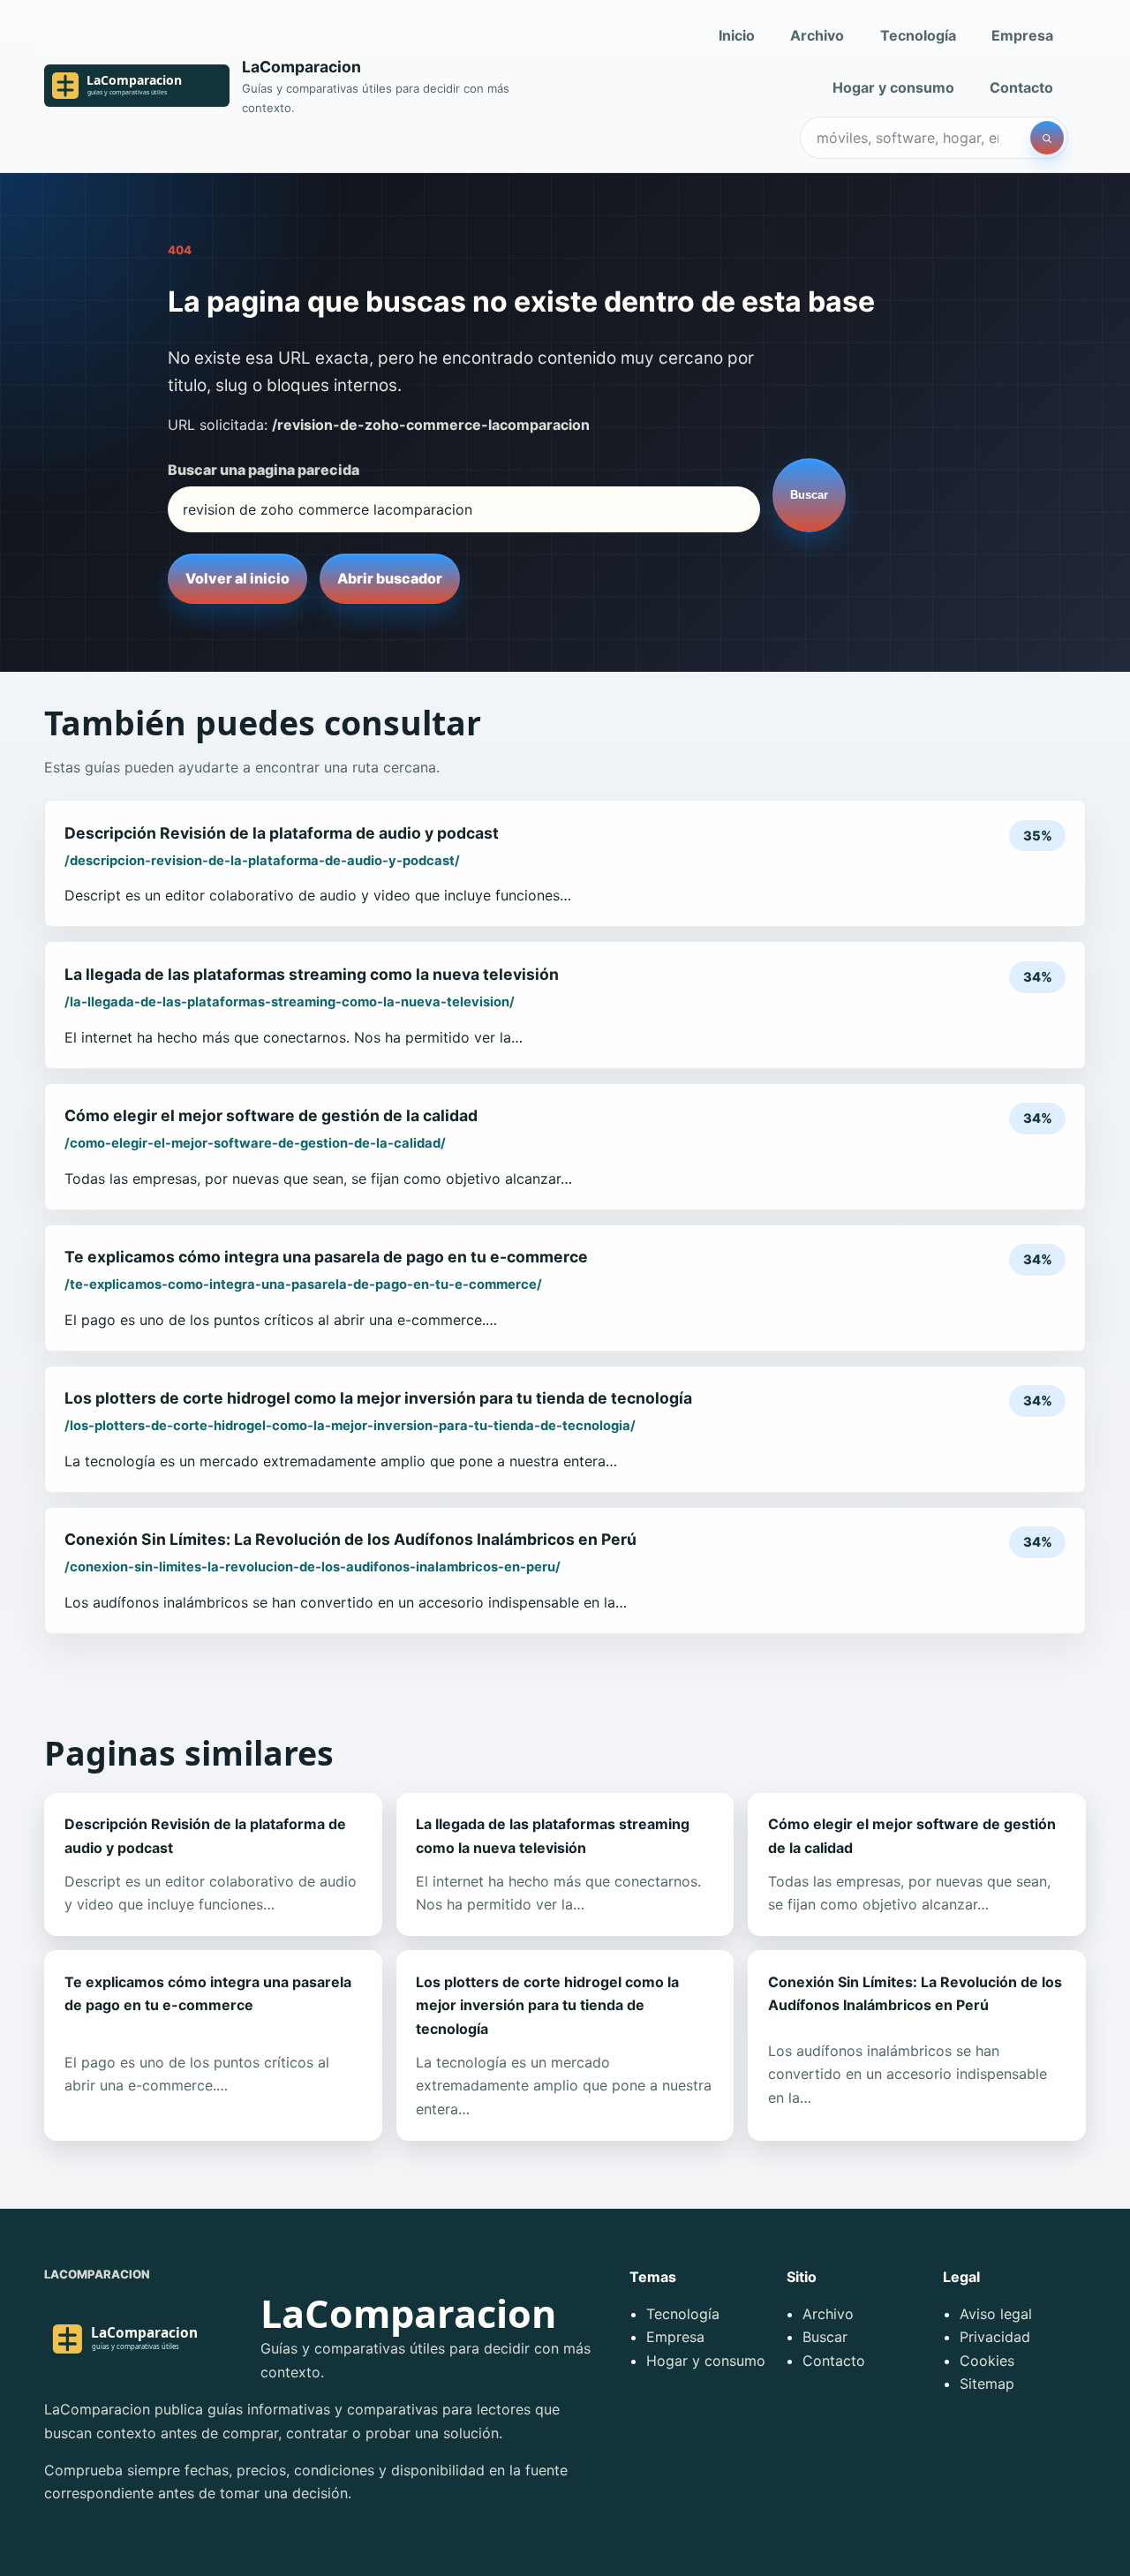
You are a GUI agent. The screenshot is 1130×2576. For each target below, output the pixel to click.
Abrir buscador (390, 578)
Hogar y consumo (893, 87)
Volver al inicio (237, 578)
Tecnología (918, 35)
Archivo (817, 35)
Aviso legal (996, 2314)
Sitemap (987, 2384)
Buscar (809, 495)
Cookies (987, 2361)
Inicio (737, 35)
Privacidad (995, 2337)
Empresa (1022, 35)
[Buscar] (1047, 138)
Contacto (1021, 87)
